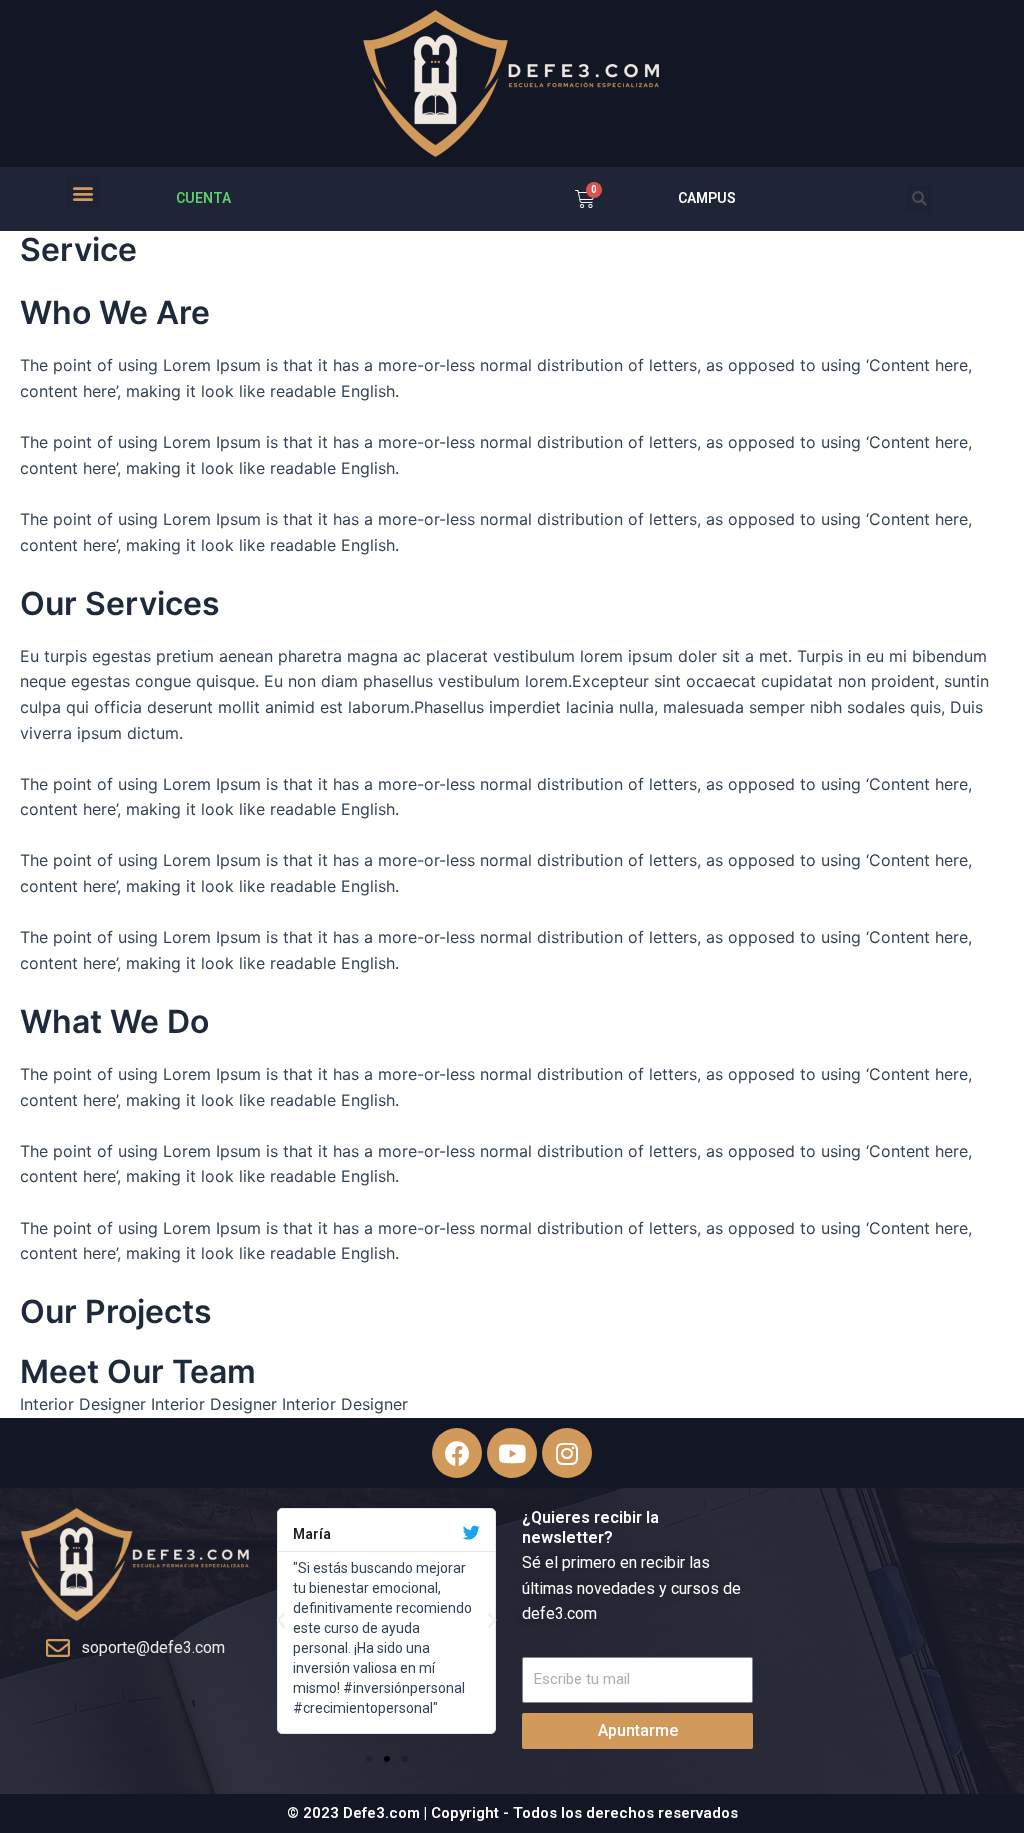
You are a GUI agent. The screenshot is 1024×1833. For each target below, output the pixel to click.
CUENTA (203, 198)
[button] (82, 192)
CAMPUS (707, 198)
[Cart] (585, 199)
